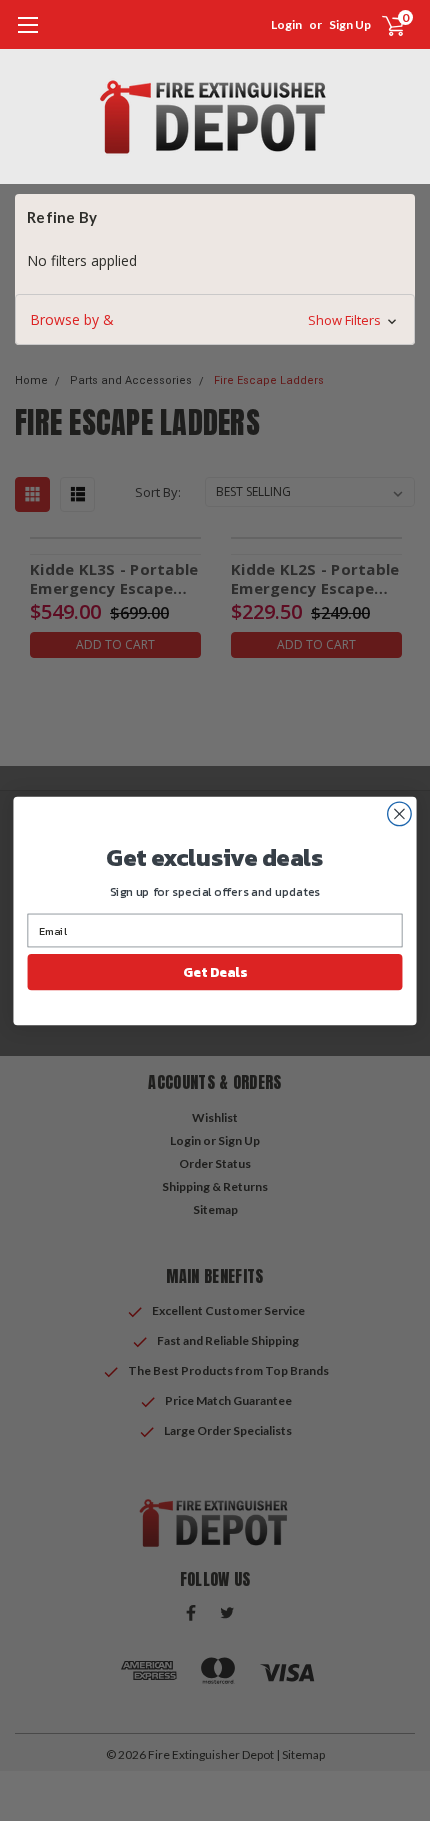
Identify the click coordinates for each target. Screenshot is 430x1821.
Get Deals (214, 971)
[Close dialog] (400, 814)
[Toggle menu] (27, 35)
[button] (215, 320)
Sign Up (350, 24)
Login (286, 24)
